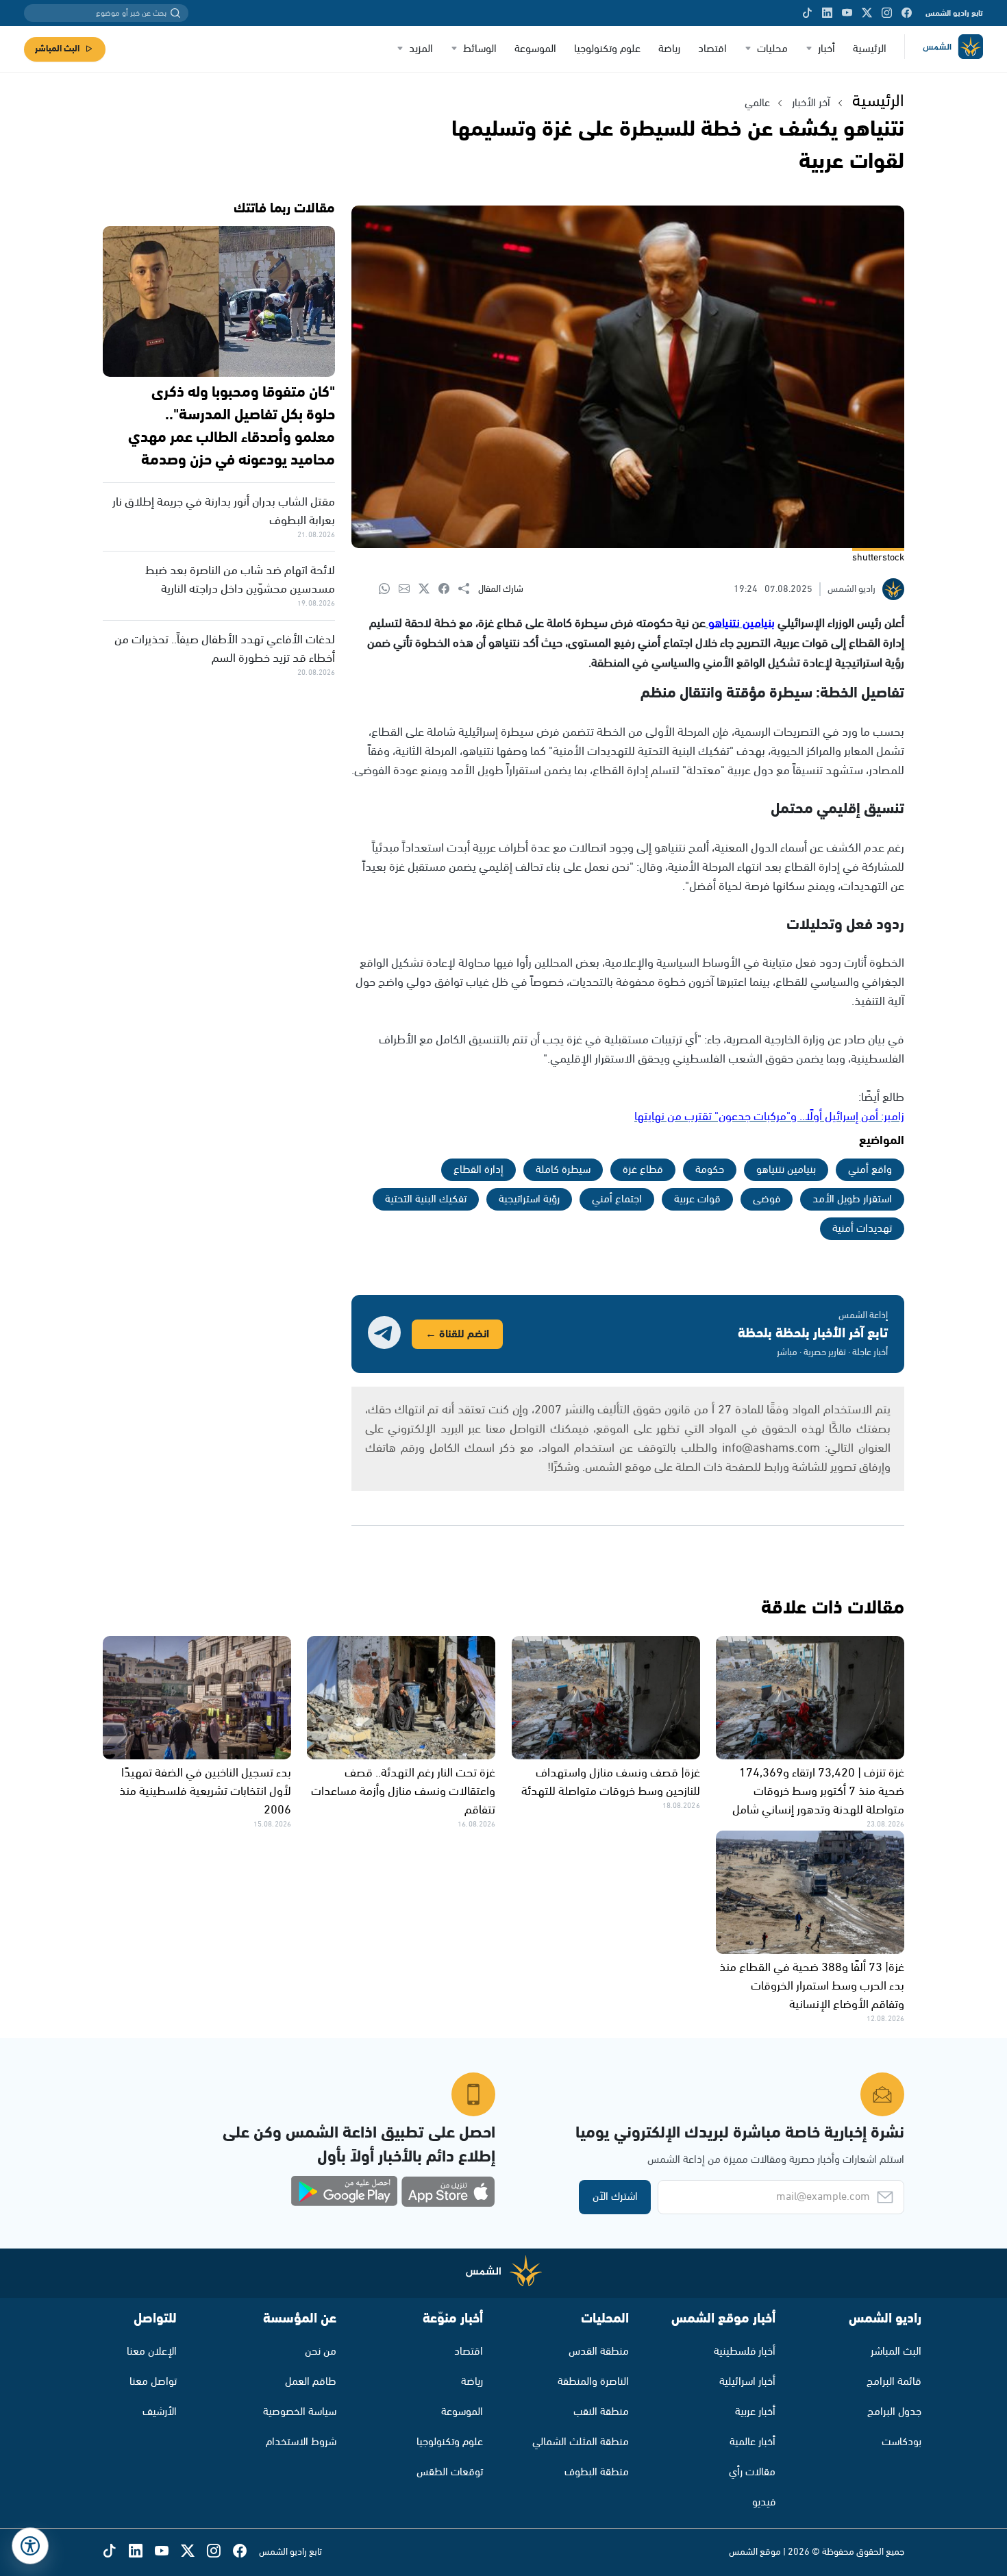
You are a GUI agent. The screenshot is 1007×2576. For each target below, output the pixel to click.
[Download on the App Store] (448, 2192)
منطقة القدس (599, 2352)
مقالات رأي (752, 2472)
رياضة (669, 49)
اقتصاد (712, 49)
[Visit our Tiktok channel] (807, 13)
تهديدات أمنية (862, 1229)
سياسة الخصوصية (300, 2412)
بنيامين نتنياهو (786, 1170)
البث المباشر (57, 49)
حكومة (710, 1170)
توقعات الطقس (450, 2472)
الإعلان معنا (152, 2352)
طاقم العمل (311, 2382)
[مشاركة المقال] (468, 589)
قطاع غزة (643, 1170)
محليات (772, 49)
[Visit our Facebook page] (907, 13)
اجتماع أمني (617, 1199)
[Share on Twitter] (428, 590)
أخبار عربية (755, 2412)
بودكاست (902, 2442)
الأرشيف (160, 2412)
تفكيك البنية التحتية (426, 1199)
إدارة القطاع (478, 1170)
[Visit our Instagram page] (887, 13)
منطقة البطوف (597, 2472)
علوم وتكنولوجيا (607, 49)
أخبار (826, 49)
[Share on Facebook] (448, 590)
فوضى (767, 1199)
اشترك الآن (615, 2197)
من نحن (321, 2352)
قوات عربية (697, 1199)
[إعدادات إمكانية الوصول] (30, 2546)
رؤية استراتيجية (529, 1199)
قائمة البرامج (894, 2382)
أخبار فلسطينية (745, 2352)
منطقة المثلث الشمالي (581, 2442)
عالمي (757, 103)
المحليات (605, 2319)
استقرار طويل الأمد (852, 1199)
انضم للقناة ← (457, 1334)
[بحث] (175, 13)
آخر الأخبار (811, 103)
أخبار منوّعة (453, 2319)
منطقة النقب (601, 2412)
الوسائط (480, 49)
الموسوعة (535, 49)
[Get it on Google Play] (345, 2192)
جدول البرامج (894, 2412)
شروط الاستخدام (301, 2442)
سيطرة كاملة (563, 1170)
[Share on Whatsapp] (389, 590)
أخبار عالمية (753, 2442)
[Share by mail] (409, 590)
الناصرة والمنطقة (593, 2382)
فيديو (764, 2502)
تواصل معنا (153, 2382)
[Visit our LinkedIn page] (827, 13)
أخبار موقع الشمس (723, 2319)
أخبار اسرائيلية (747, 2382)
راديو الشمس (885, 2319)
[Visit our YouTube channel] (847, 13)
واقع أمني (870, 1170)
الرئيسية (870, 49)
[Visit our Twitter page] (867, 13)
